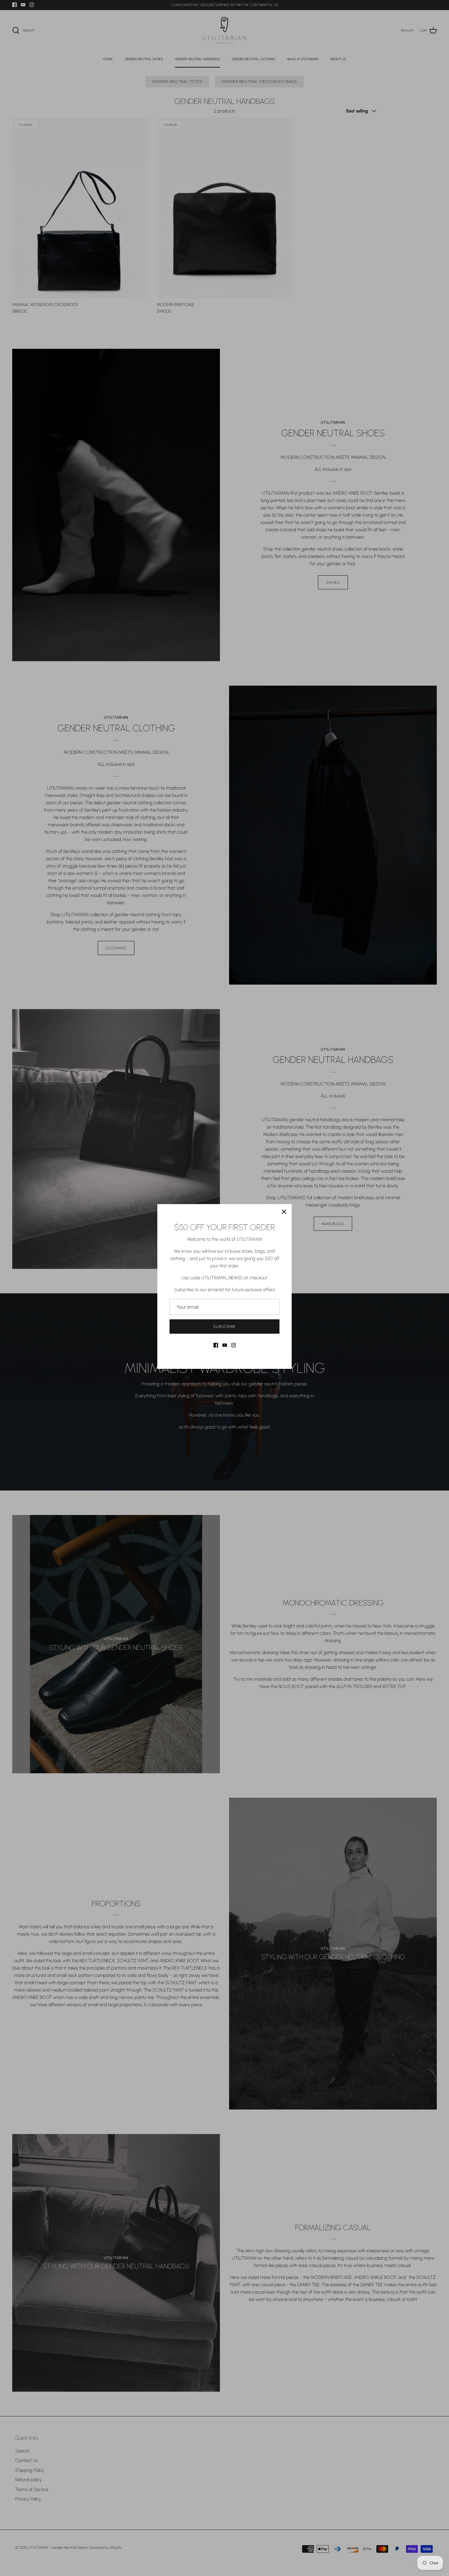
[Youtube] (225, 1345)
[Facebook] (216, 1345)
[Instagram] (234, 1345)
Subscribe (224, 1327)
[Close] (284, 1212)
